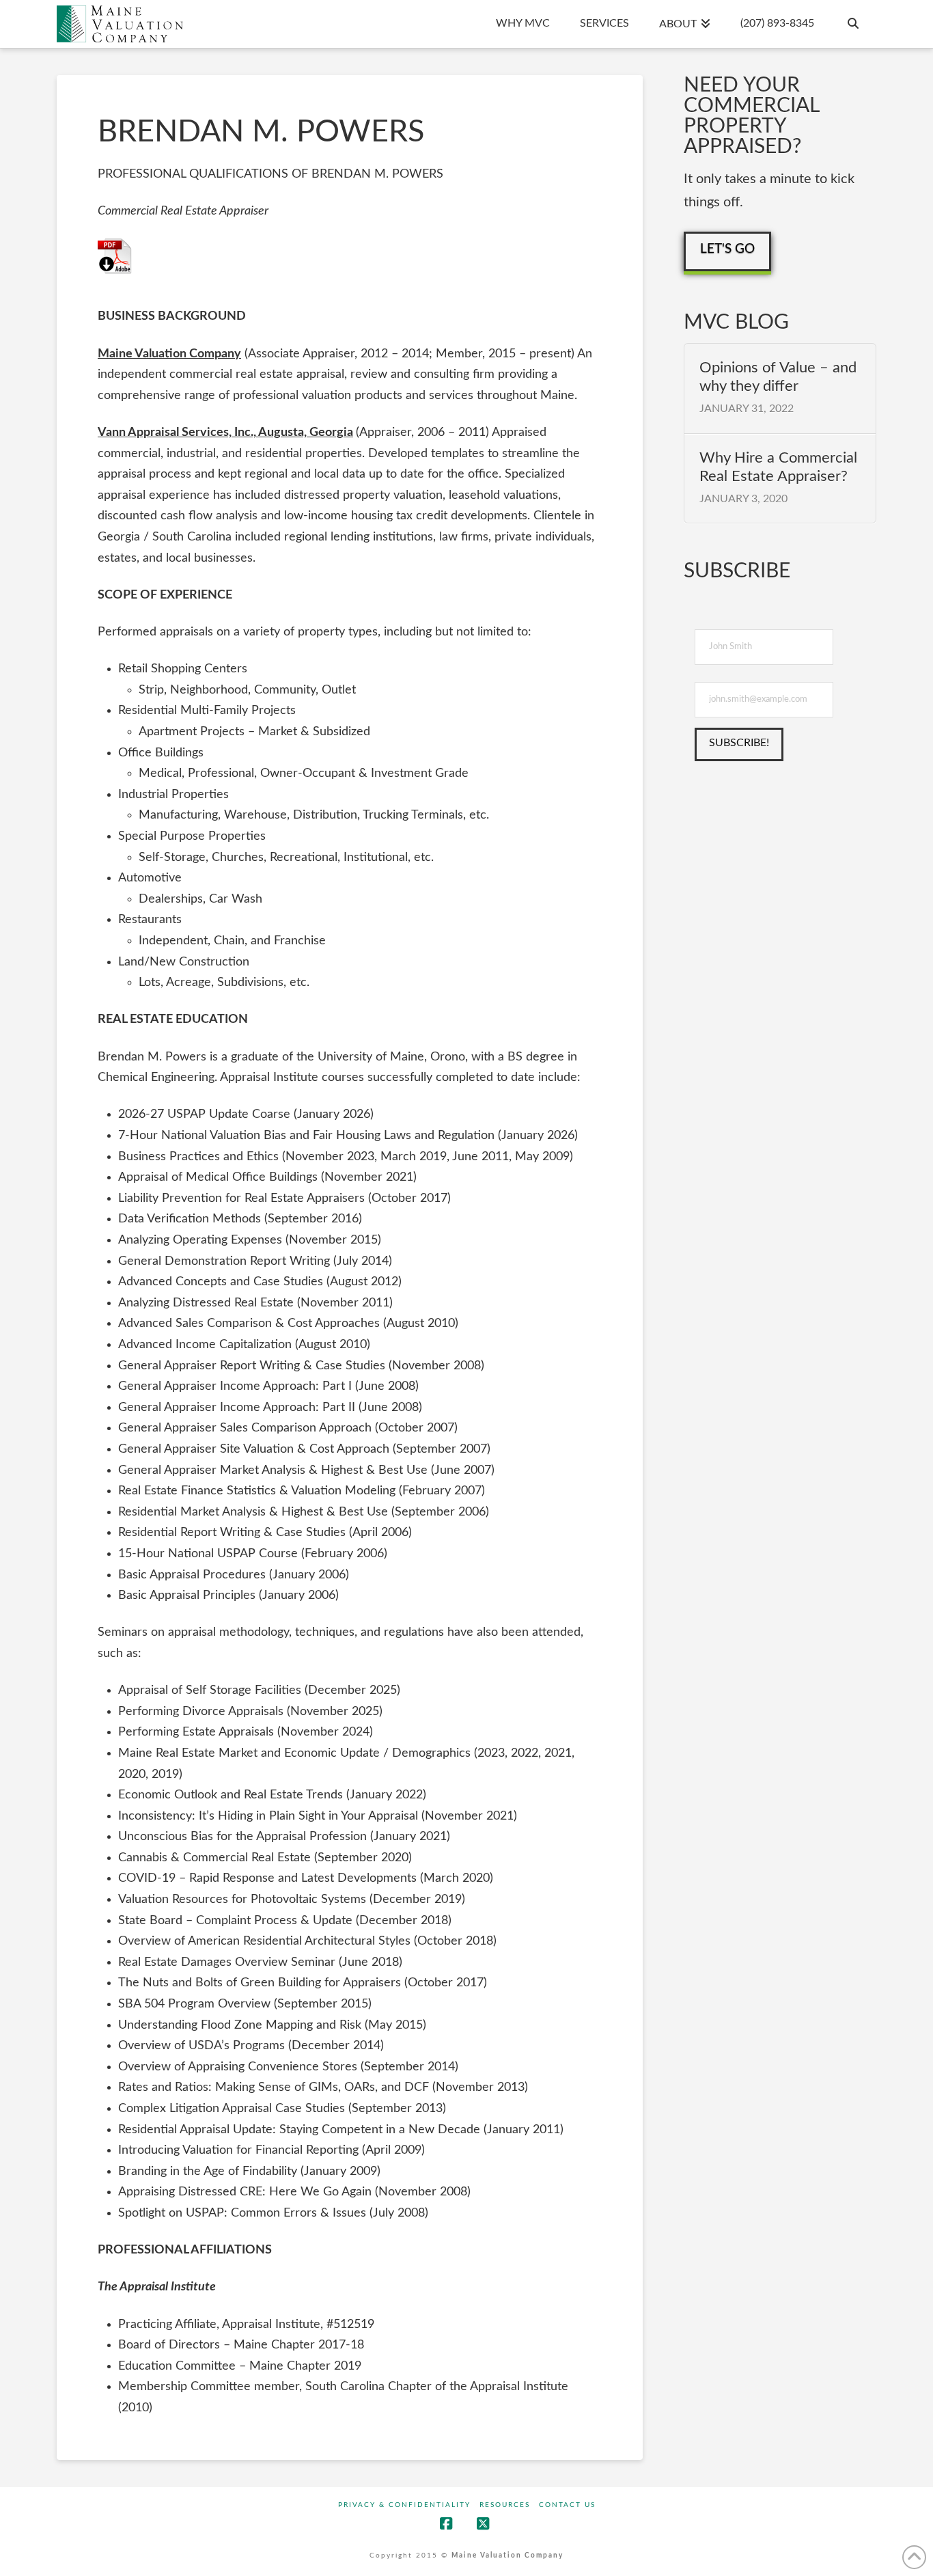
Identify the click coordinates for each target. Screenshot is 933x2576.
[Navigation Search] (852, 24)
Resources (505, 2505)
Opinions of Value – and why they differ (778, 376)
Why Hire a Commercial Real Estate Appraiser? (778, 467)
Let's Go (727, 249)
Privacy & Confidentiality (404, 2505)
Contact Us (567, 2505)
